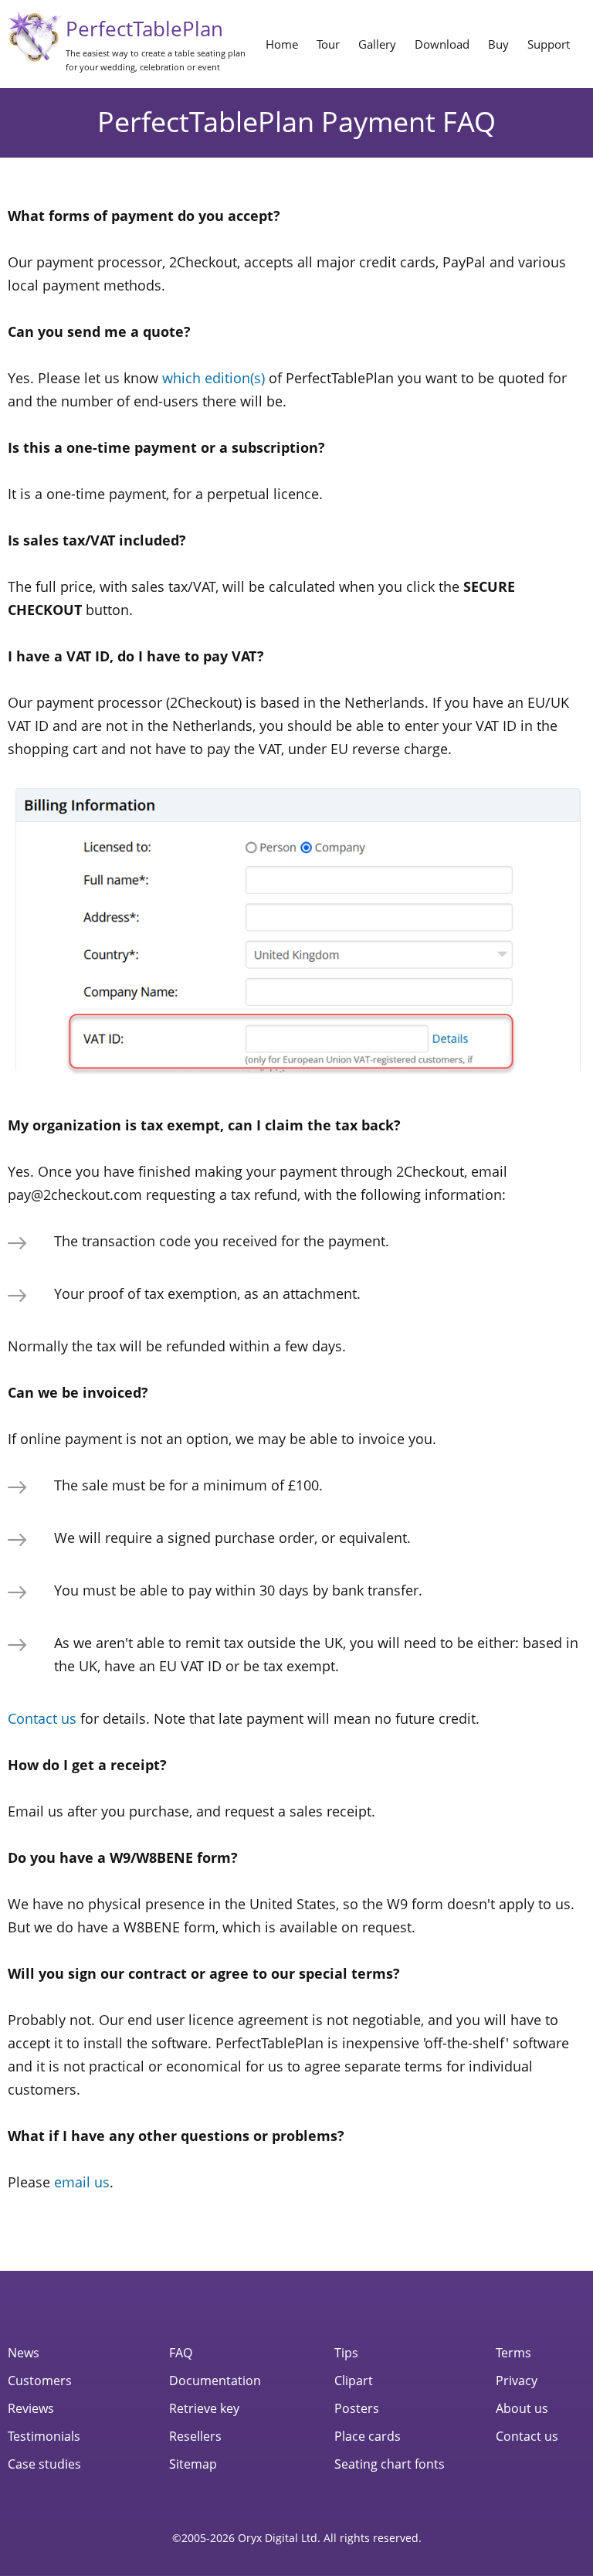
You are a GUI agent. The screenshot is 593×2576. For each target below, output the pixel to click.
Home (282, 44)
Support (549, 44)
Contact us (42, 1718)
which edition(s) (213, 378)
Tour (328, 44)
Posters (357, 2408)
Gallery (377, 44)
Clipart (354, 2381)
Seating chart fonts (390, 2464)
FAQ (181, 2353)
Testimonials (44, 2436)
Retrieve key (204, 2408)
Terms (513, 2353)
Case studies (44, 2464)
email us (82, 2182)
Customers (40, 2381)
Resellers (195, 2436)
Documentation (215, 2381)
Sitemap (193, 2464)
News (24, 2353)
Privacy (517, 2381)
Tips (346, 2353)
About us (522, 2408)
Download (442, 44)
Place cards (368, 2436)
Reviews (31, 2408)
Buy (498, 44)
